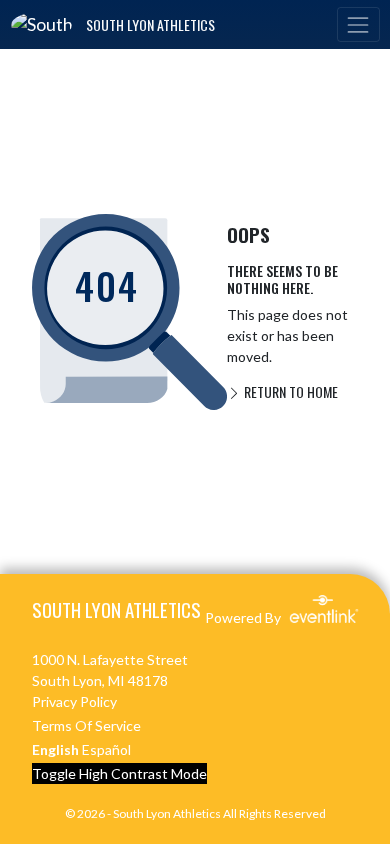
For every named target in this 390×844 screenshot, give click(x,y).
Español (106, 749)
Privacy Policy (74, 701)
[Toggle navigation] (358, 24)
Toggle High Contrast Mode (119, 773)
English (55, 749)
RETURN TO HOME (289, 391)
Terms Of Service (86, 725)
